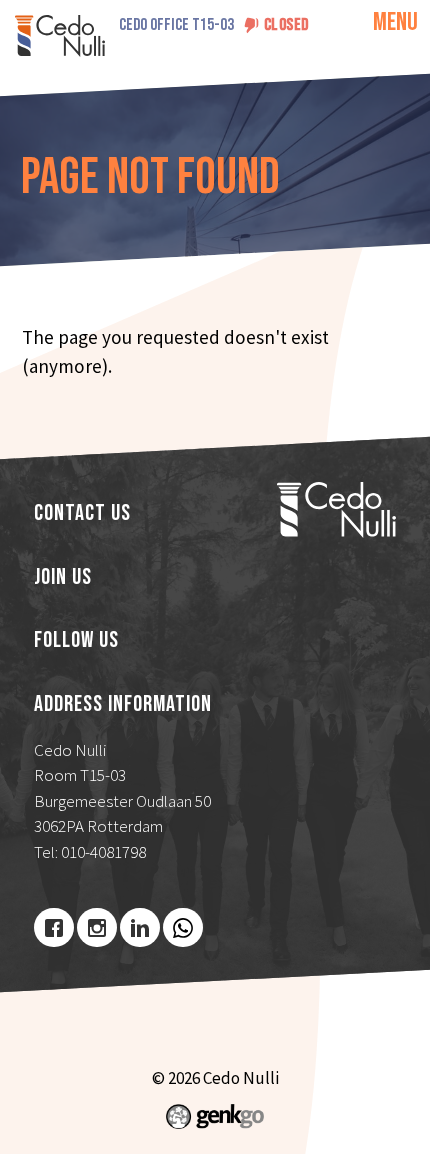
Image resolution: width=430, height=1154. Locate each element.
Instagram (97, 928)
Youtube (183, 928)
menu (395, 22)
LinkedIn (140, 928)
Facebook (54, 928)
